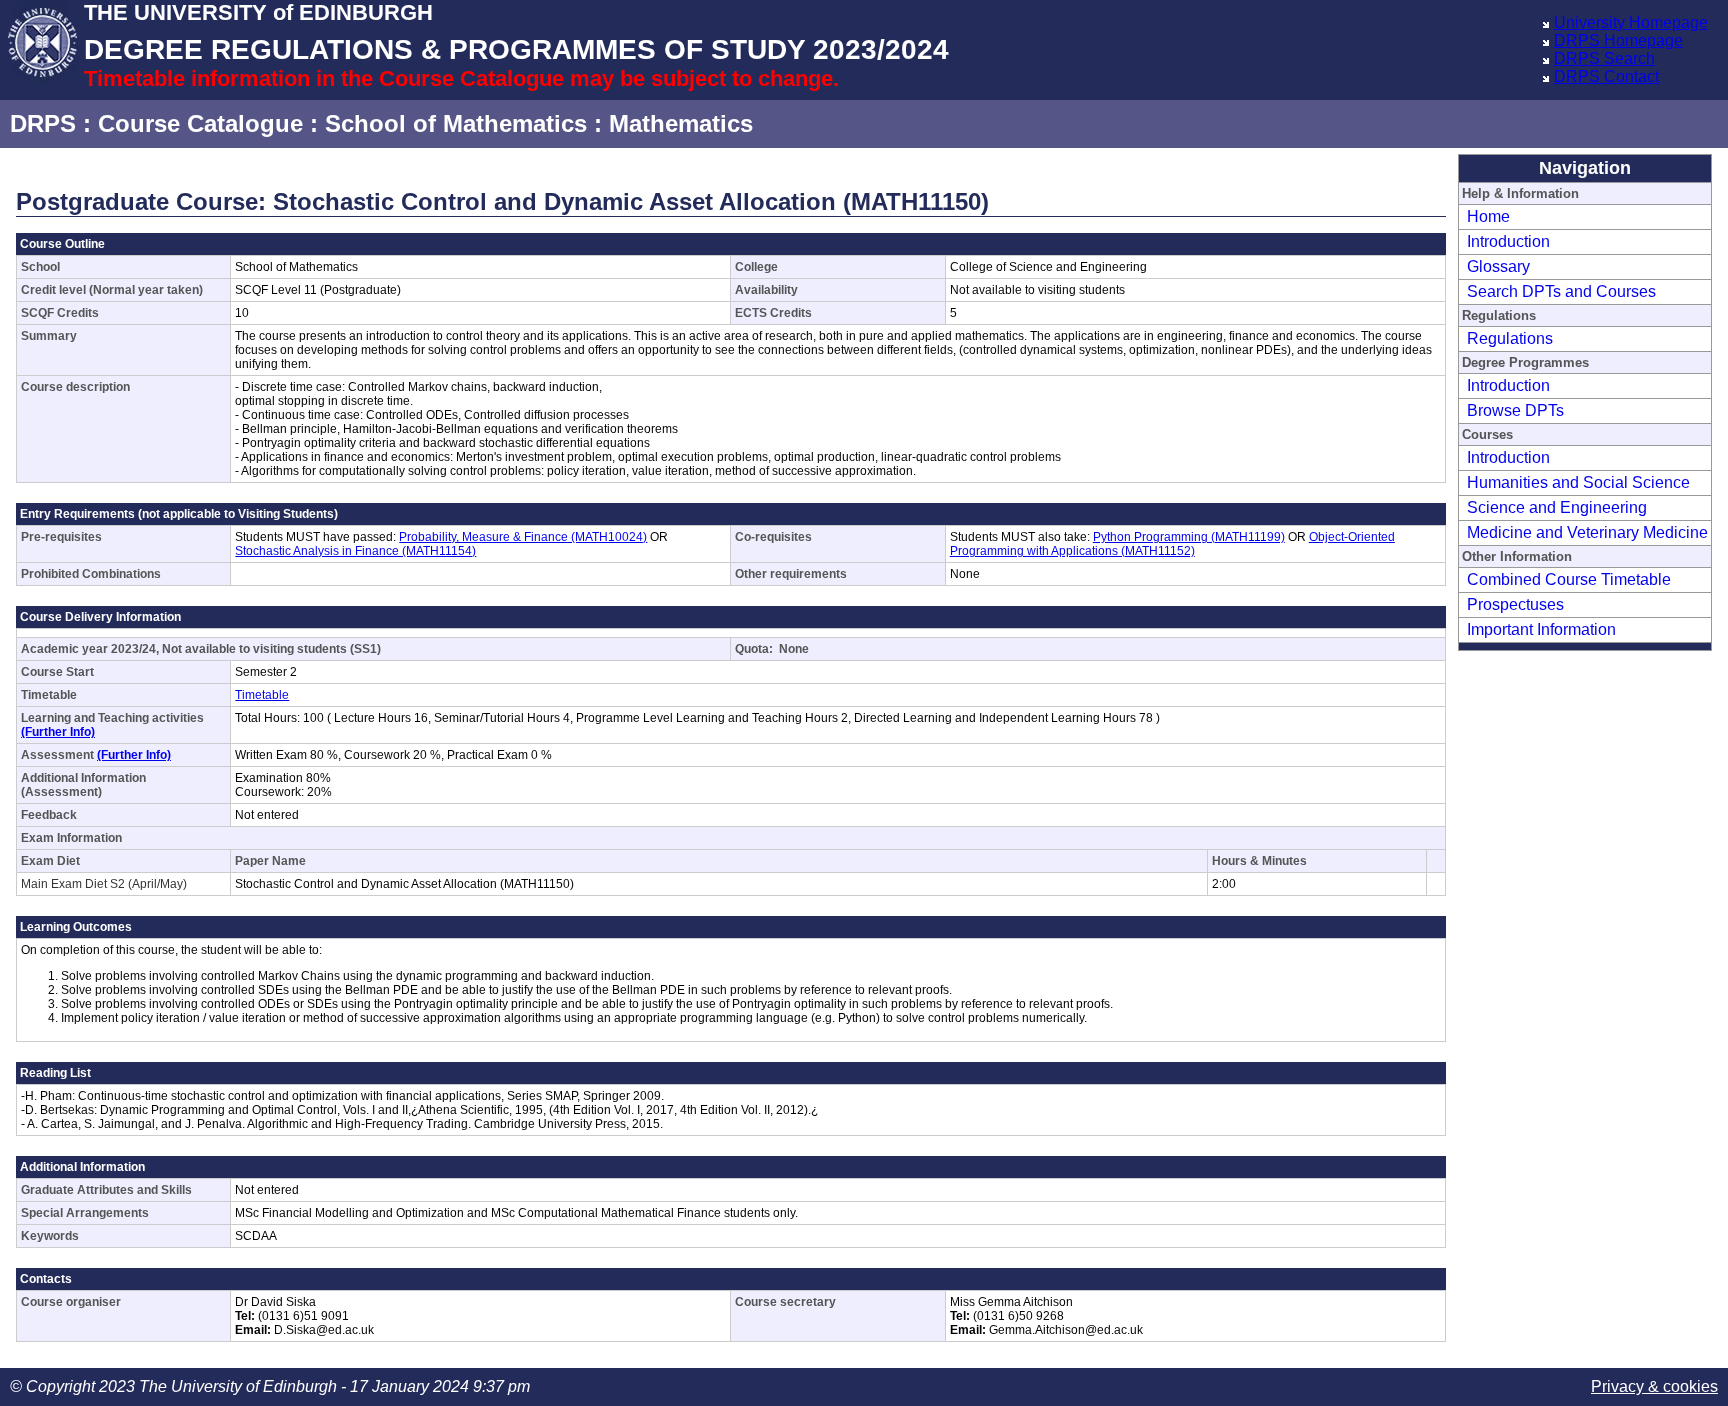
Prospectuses (1515, 604)
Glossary (1498, 266)
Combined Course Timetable (1569, 579)
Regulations (1510, 338)
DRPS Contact (1606, 76)
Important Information (1541, 629)
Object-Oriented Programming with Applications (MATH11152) (1172, 544)
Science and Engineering (1557, 507)
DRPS (43, 123)
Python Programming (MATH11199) (1189, 537)
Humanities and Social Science (1578, 482)
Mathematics (681, 123)
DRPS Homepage (1618, 40)
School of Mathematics (456, 123)
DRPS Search (1604, 58)
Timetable (262, 695)
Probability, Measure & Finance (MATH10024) (523, 537)
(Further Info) (58, 732)
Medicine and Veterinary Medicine (1587, 532)
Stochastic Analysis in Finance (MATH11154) (355, 551)
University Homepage (1631, 22)
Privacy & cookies (1654, 1386)
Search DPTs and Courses (1561, 291)
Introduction (1508, 241)
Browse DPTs (1515, 410)
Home (1488, 216)
